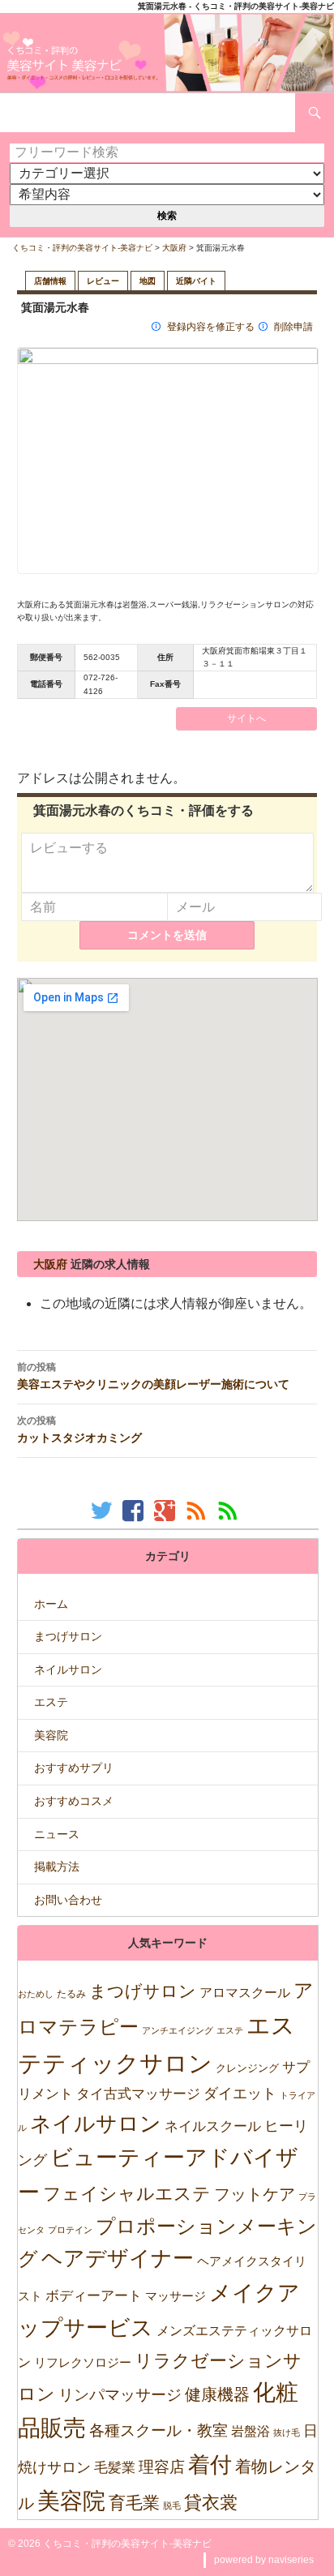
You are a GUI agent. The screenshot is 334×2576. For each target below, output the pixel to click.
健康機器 (217, 2394)
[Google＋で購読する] (167, 1510)
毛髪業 (115, 2468)
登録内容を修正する (211, 327)
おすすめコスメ (74, 1801)
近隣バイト (196, 281)
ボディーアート (94, 2296)
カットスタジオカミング (79, 1429)
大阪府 (174, 248)
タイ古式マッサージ (138, 2094)
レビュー (103, 281)
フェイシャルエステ (127, 2194)
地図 (148, 281)
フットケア (255, 2194)
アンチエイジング (178, 2030)
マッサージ (176, 2296)
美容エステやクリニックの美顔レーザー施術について (153, 1376)
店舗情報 (50, 281)
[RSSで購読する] (198, 1510)
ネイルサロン (68, 1669)
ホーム (51, 1604)
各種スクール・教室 (158, 2430)
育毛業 (134, 2503)
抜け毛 (287, 2432)
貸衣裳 (211, 2503)
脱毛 (172, 2505)
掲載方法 (57, 1867)
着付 (210, 2465)
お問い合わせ (68, 1900)
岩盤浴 (250, 2431)
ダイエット (240, 2094)
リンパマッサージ (120, 2395)
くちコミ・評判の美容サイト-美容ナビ (82, 248)
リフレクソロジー (83, 2362)
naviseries (291, 2560)
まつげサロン (68, 1636)
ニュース (57, 1834)
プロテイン (70, 2230)
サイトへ (246, 718)
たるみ (71, 1994)
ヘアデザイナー (118, 2258)
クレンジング (247, 2068)
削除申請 (293, 327)
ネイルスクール (213, 2126)
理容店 (162, 2467)
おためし (36, 1994)
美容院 (51, 1735)
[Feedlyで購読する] (230, 1510)
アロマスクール (245, 1993)
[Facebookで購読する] (135, 1510)
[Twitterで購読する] (103, 1510)
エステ (51, 1702)
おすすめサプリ (74, 1768)
